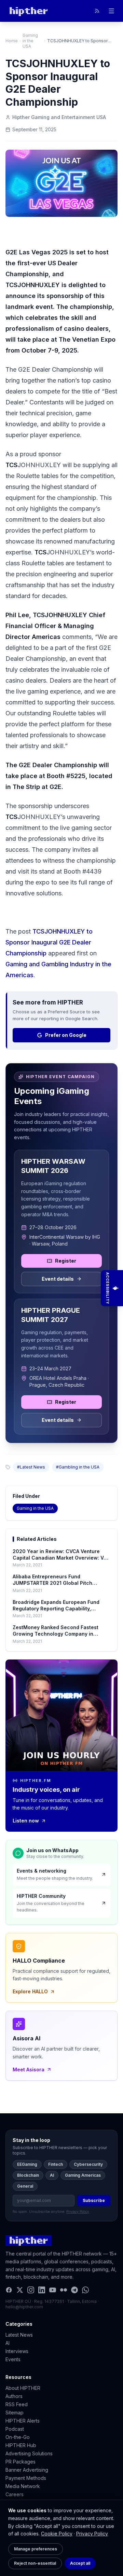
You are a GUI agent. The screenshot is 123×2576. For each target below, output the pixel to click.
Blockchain (28, 2175)
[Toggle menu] (111, 11)
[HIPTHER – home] (29, 11)
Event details (58, 1279)
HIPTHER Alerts (23, 2421)
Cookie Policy (57, 2534)
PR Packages (20, 2462)
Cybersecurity (88, 2164)
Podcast (15, 2429)
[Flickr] (64, 2290)
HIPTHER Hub (21, 2445)
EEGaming (27, 2164)
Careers (15, 2494)
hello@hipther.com (24, 2307)
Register (66, 1261)
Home (12, 41)
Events (13, 2359)
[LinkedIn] (42, 2290)
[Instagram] (31, 2290)
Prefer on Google (66, 1035)
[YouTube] (53, 2290)
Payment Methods (26, 2478)
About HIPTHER (23, 2388)
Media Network (23, 2486)
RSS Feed (17, 2404)
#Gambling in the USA (78, 1467)
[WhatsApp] (85, 2290)
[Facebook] (9, 2290)
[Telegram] (74, 2290)
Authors (14, 2396)
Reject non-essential (35, 2563)
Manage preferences (36, 2549)
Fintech (56, 2164)
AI (52, 2175)
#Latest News (31, 1467)
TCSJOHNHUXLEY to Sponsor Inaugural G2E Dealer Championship (49, 942)
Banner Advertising (27, 2470)
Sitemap (15, 2413)
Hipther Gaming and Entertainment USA (59, 117)
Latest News (19, 2335)
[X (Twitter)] (20, 2290)
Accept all (80, 2563)
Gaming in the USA (30, 41)
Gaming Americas (83, 2175)
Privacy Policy (92, 2534)
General (25, 2186)
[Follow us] (97, 11)
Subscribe (94, 2200)
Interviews (17, 2351)
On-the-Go (18, 2437)
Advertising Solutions (29, 2453)
